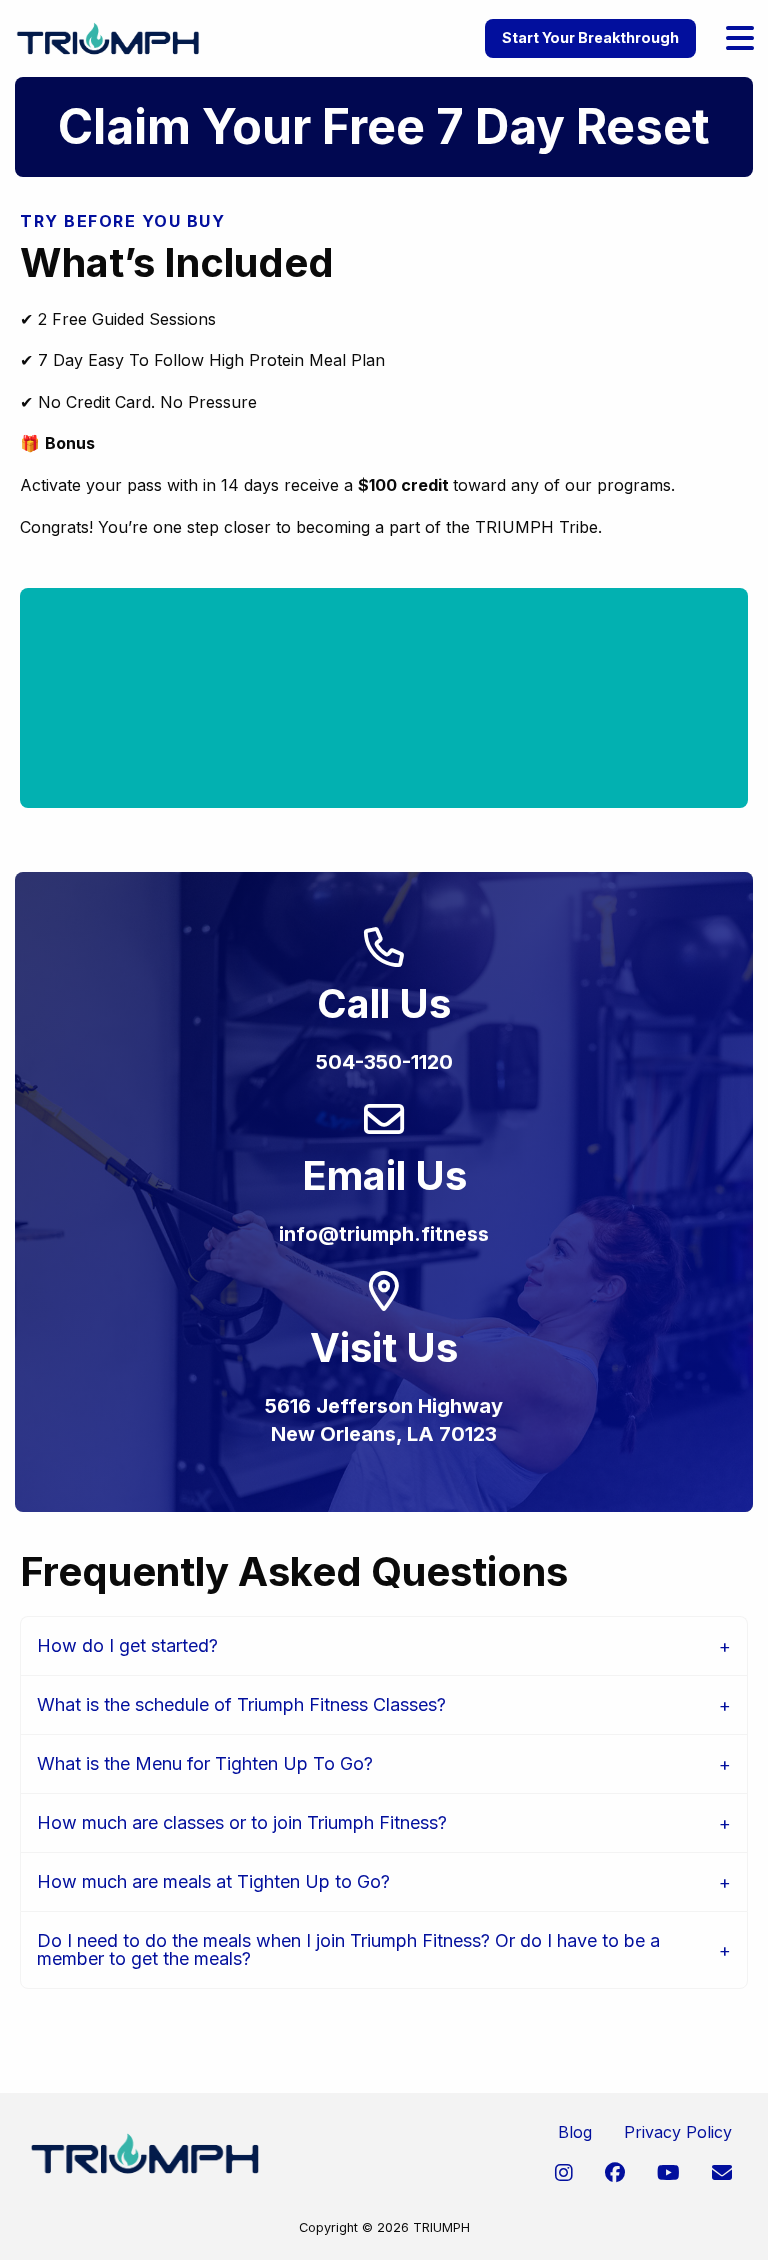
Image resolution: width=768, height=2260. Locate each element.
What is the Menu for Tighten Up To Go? (205, 1763)
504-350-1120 (384, 1062)
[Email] (722, 2173)
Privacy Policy (678, 2132)
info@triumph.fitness (384, 1234)
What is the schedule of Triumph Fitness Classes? (241, 1704)
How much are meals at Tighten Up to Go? (213, 1881)
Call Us (384, 1003)
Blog (575, 2132)
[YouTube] (668, 2173)
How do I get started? (127, 1645)
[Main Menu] (740, 38)
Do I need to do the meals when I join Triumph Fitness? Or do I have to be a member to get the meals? (348, 1949)
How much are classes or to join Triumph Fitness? (242, 1822)
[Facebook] (615, 2173)
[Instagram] (564, 2173)
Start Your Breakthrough (590, 37)
